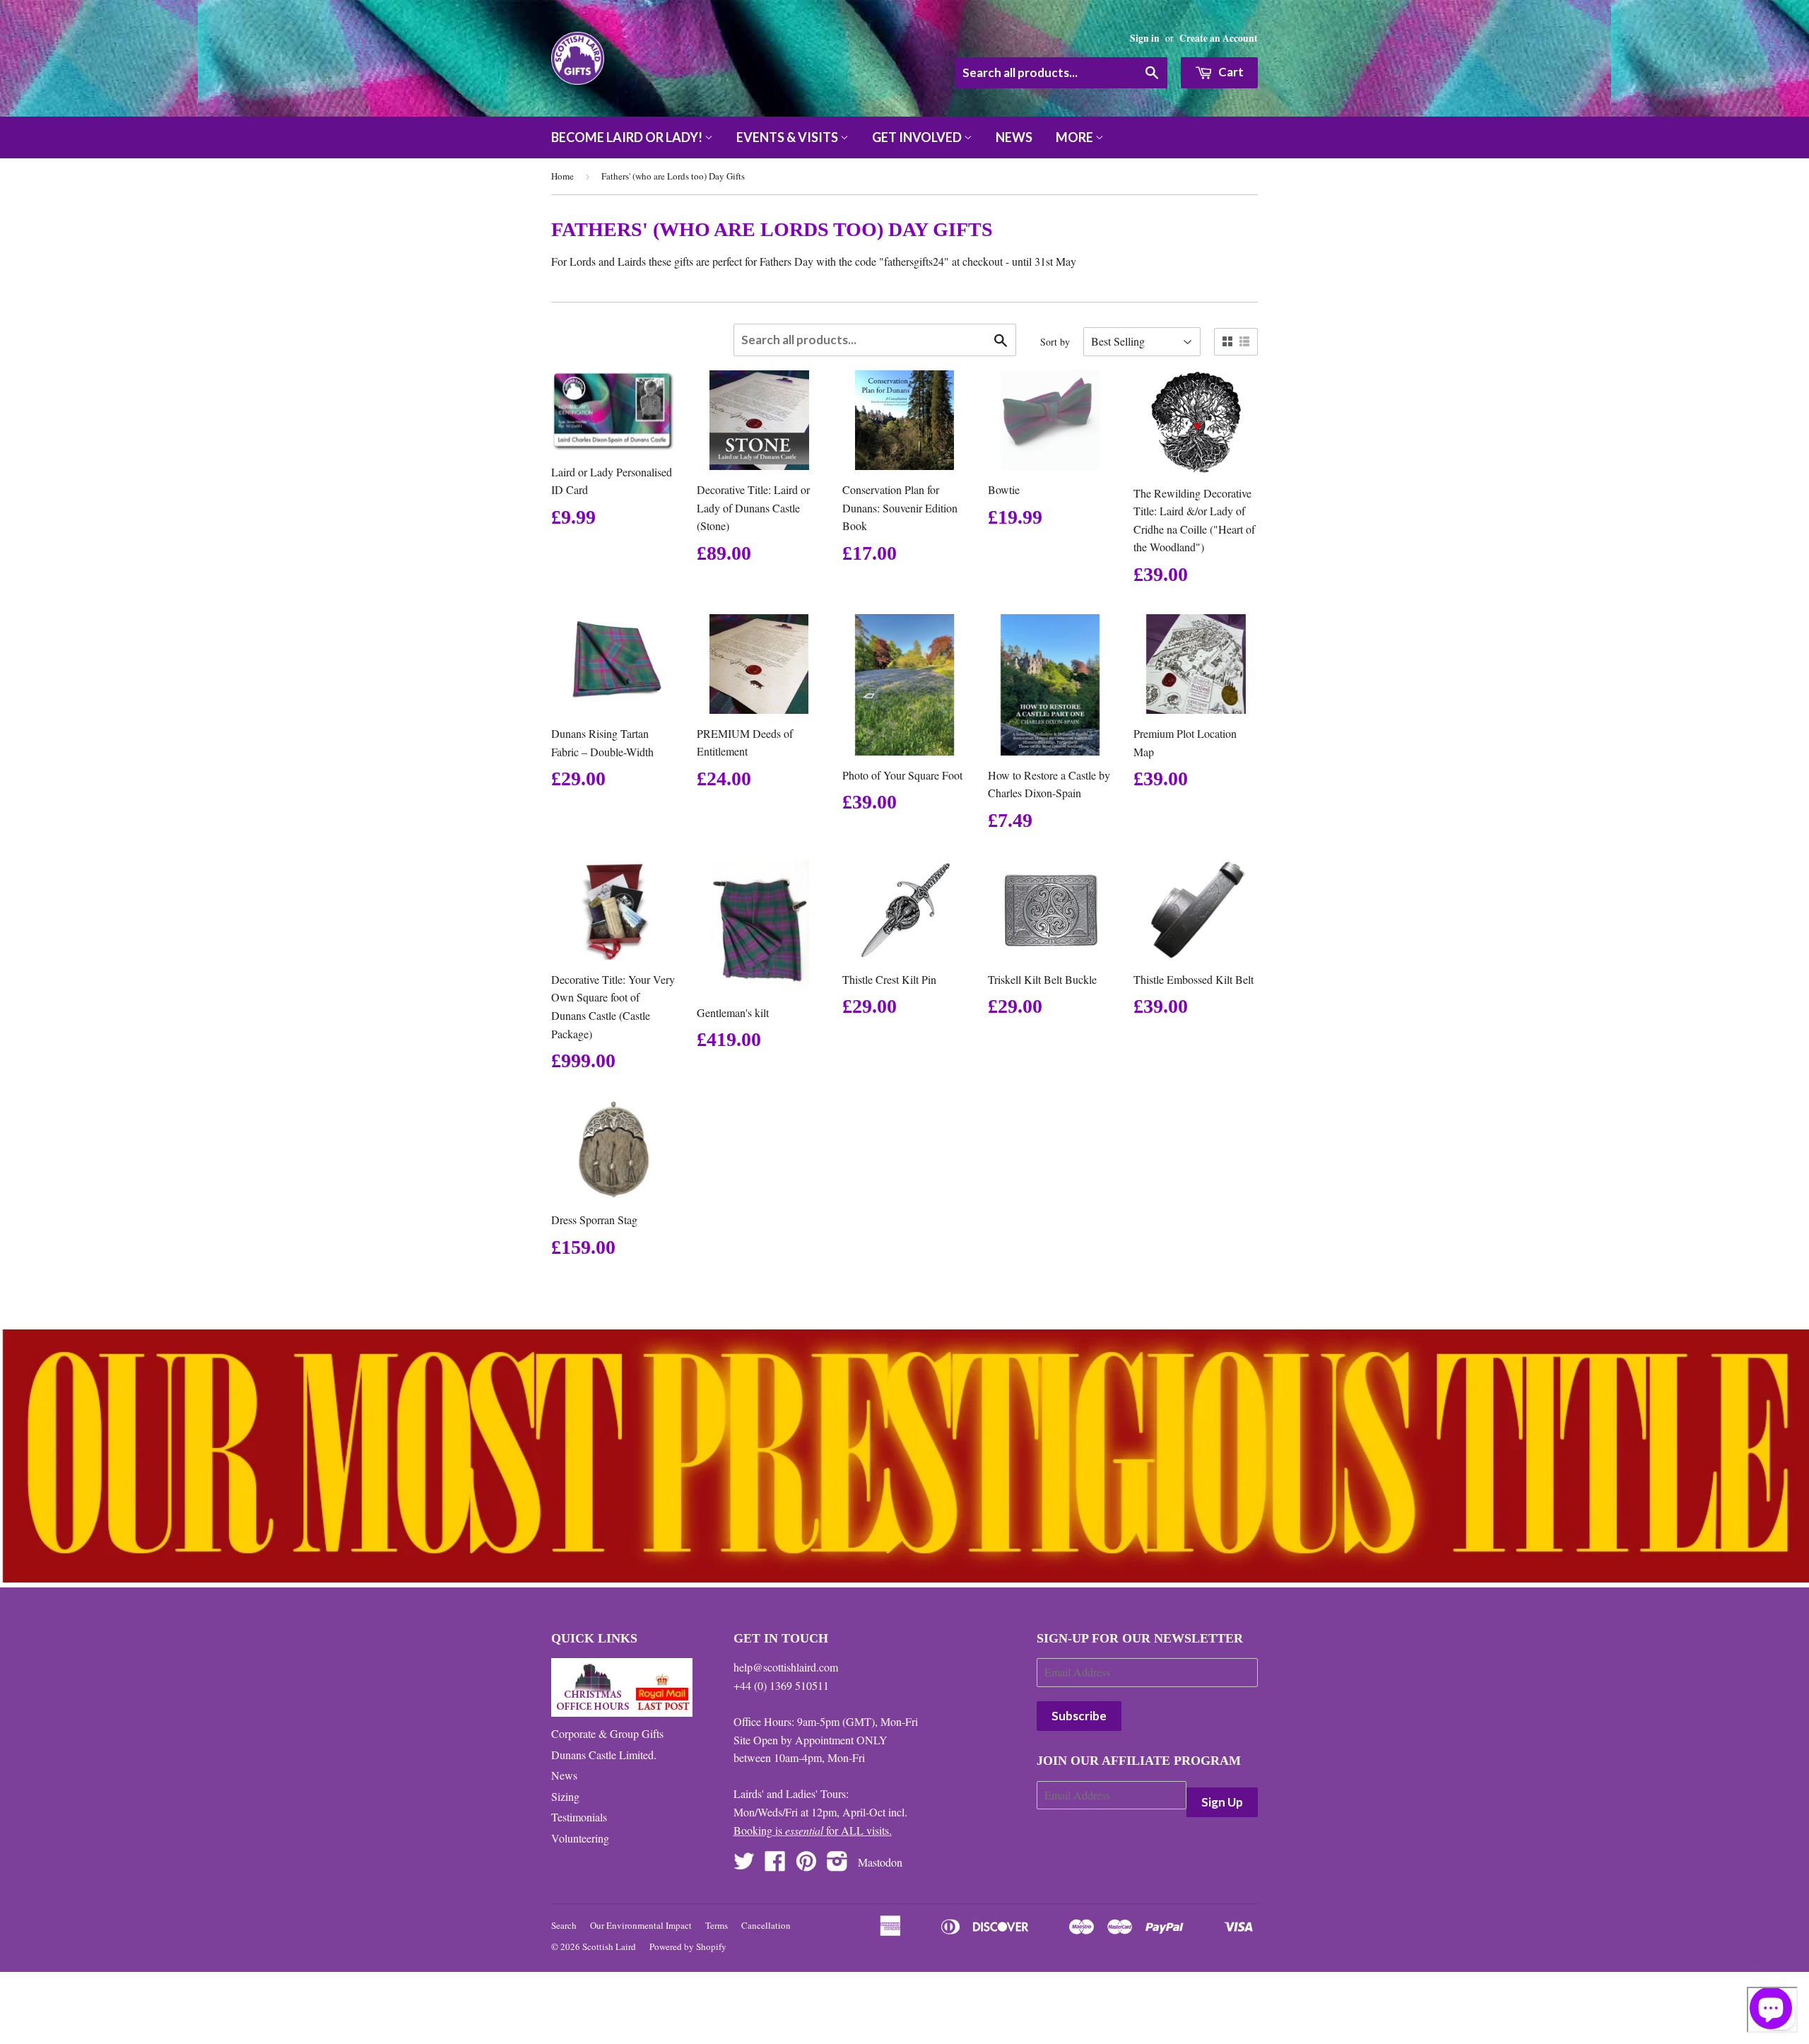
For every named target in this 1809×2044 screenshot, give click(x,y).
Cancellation (766, 1925)
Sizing (565, 1796)
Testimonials (579, 1817)
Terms (717, 1925)
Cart (1230, 72)
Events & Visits (788, 137)
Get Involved (918, 137)
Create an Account (1219, 38)
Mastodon (880, 1862)
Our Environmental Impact (641, 1925)
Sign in (1145, 38)
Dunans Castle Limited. (604, 1755)
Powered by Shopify (688, 1946)
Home (562, 176)
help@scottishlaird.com (786, 1667)
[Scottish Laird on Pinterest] (806, 1865)
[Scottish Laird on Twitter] (744, 1865)
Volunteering (580, 1838)
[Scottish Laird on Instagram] (837, 1865)
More (1076, 137)
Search (564, 1925)
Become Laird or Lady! (628, 137)
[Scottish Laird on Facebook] (775, 1865)
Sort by (1055, 342)
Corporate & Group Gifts (607, 1733)
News (1014, 137)
